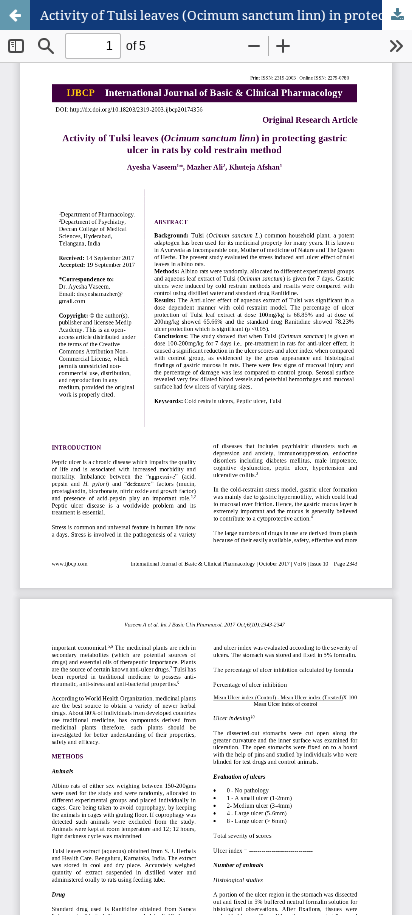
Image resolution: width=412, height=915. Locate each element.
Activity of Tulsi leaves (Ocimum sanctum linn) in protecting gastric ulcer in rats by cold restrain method (226, 15)
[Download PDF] (397, 15)
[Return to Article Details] (15, 15)
